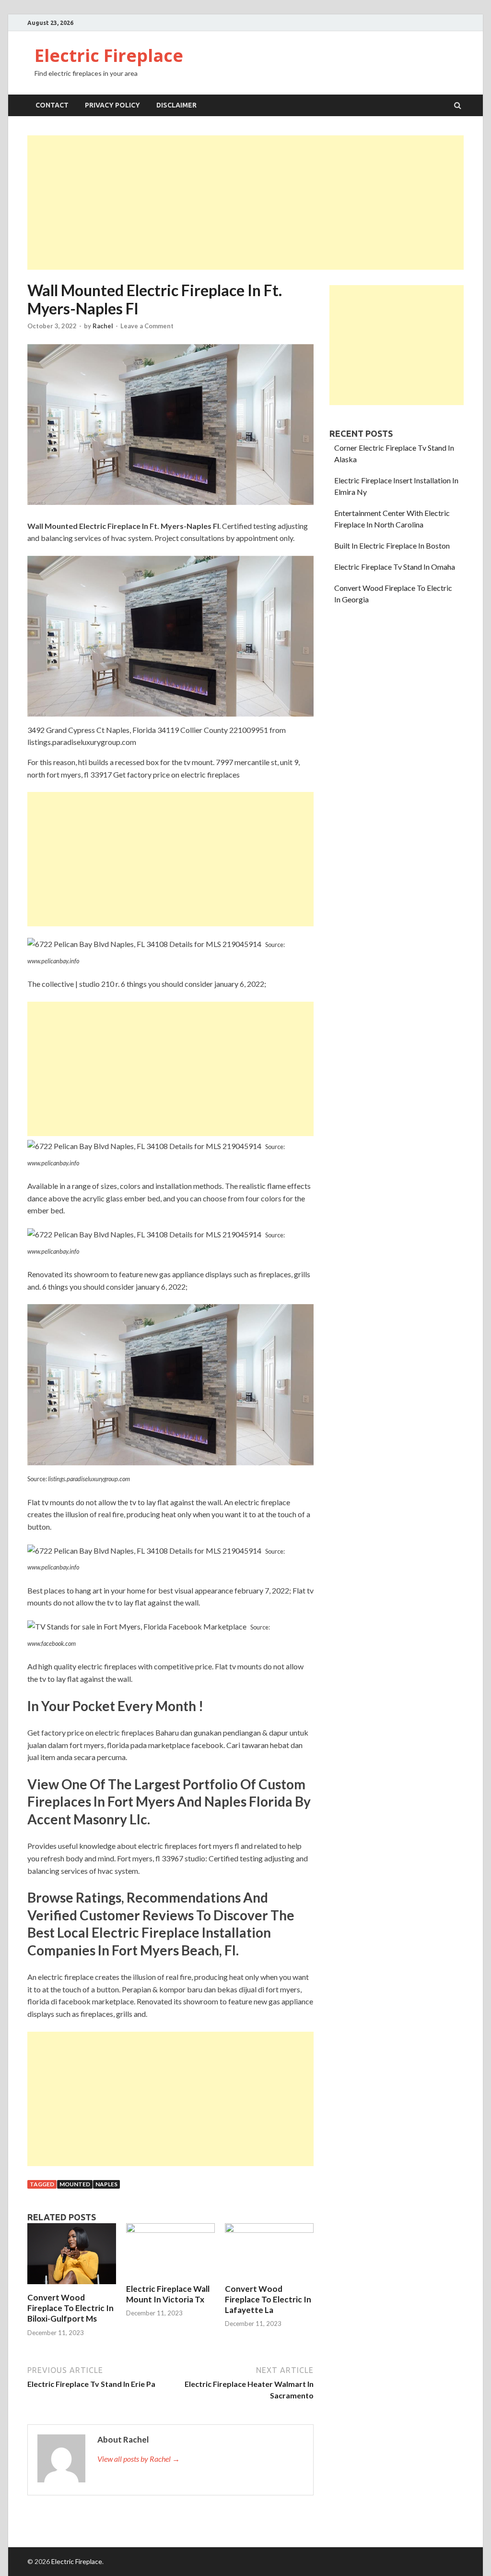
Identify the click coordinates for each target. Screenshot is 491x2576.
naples (106, 2184)
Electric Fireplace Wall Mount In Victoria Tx (168, 2294)
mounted (75, 2184)
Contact (52, 105)
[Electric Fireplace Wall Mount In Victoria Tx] (170, 2230)
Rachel (103, 326)
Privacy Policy (112, 105)
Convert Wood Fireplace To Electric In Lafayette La (268, 2299)
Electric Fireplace (109, 55)
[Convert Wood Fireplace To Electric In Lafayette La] (269, 2230)
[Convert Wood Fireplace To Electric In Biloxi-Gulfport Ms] (72, 2286)
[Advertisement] (245, 203)
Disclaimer (176, 105)
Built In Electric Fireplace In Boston (392, 545)
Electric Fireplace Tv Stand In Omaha (395, 567)
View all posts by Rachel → (139, 2459)
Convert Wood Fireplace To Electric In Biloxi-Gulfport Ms (70, 2308)
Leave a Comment (147, 326)
